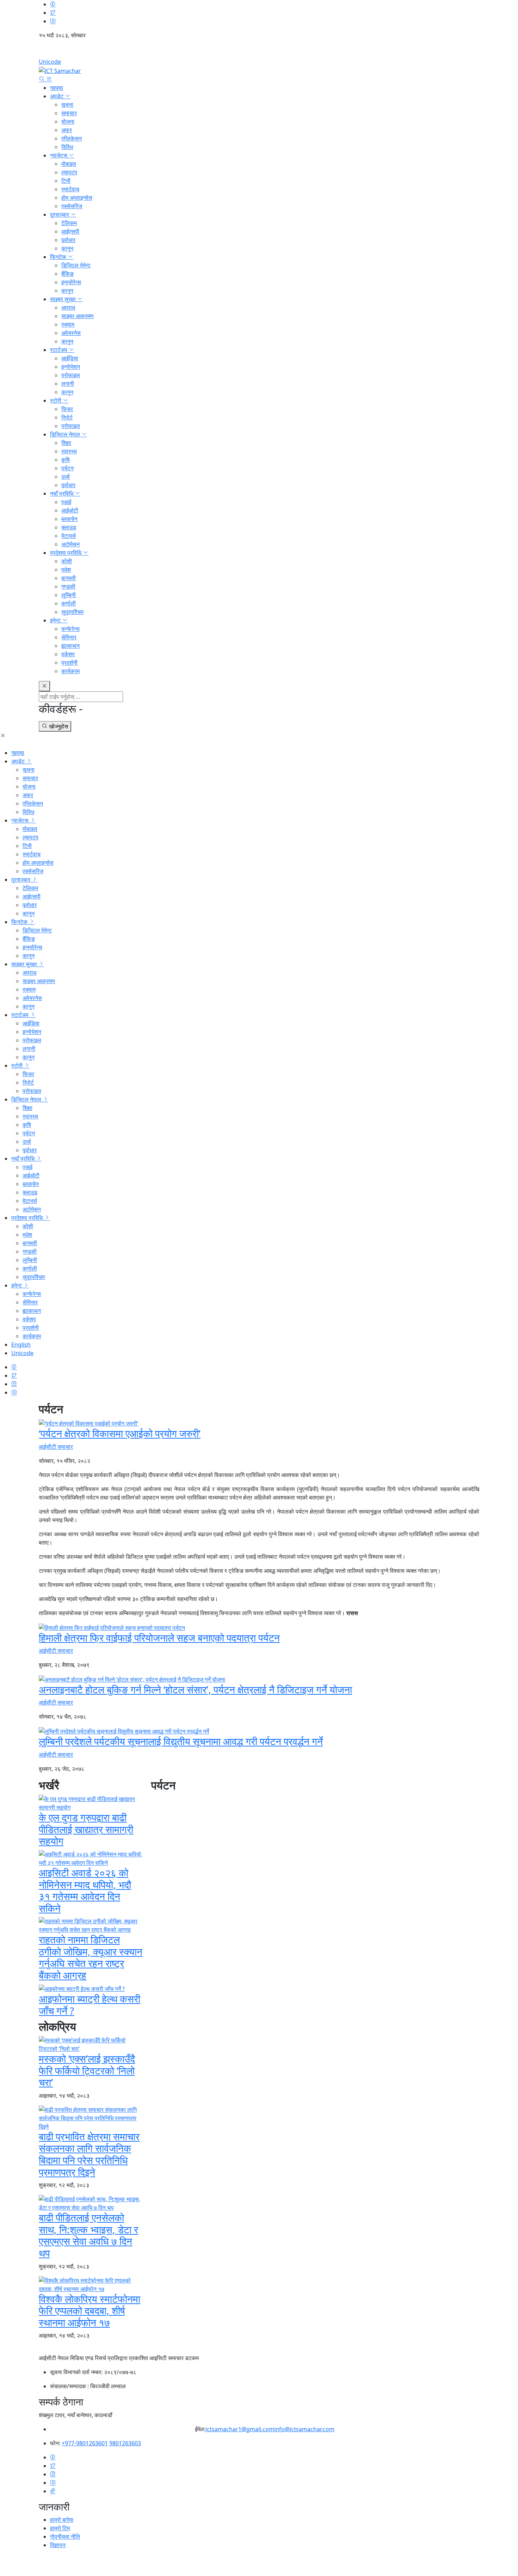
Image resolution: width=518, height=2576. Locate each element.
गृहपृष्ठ (57, 88)
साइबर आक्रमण (78, 316)
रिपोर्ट (67, 417)
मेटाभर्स (69, 536)
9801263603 (125, 2443)
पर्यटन (67, 468)
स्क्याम (68, 324)
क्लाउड (69, 527)
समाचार (69, 113)
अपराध (68, 308)
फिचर (67, 409)
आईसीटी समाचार (56, 1447)
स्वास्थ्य (69, 451)
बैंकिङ (67, 274)
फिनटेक (59, 257)
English (259, 51)
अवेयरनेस (71, 333)
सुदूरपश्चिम (72, 612)
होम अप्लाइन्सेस (77, 198)
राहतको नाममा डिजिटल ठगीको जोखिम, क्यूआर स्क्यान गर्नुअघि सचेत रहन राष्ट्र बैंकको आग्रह (91, 1957)
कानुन (67, 248)
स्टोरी (56, 401)
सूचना (67, 105)
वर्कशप (68, 654)
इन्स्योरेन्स (71, 282)
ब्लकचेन (69, 519)
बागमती (69, 578)
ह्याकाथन (70, 646)
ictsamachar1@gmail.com (240, 2429)
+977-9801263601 (85, 2443)
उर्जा (66, 477)
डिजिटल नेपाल (66, 434)
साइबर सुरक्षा (64, 299)
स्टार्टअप (59, 350)
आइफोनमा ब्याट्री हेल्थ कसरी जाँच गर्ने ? (90, 2005)
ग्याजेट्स (59, 155)
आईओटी (70, 510)
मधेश (66, 570)
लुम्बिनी (69, 595)
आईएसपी (70, 231)
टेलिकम (69, 223)
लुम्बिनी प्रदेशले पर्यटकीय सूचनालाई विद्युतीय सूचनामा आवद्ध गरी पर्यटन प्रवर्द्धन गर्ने (181, 1741)
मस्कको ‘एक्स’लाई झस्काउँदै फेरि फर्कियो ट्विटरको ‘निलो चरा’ (87, 2070)
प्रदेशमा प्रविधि (66, 553)
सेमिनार (69, 637)
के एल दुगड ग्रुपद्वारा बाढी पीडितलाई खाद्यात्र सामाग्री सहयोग (86, 1829)
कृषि (66, 460)
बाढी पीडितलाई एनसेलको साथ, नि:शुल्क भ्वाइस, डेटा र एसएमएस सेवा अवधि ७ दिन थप (88, 2235)
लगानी (68, 384)
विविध (67, 147)
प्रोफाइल (71, 375)
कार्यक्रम (70, 671)
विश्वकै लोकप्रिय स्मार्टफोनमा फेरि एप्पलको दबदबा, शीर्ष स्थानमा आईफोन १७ (90, 2311)
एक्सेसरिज (72, 206)
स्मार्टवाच (70, 189)
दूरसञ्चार (60, 215)
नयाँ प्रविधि (62, 494)
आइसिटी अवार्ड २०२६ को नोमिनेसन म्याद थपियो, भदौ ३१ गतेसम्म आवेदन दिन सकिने (85, 1890)
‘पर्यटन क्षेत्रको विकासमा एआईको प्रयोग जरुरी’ (120, 1433)
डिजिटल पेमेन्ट (76, 265)
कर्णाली (69, 603)
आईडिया (70, 358)
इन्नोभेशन (71, 367)
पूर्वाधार (68, 240)
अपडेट (57, 96)
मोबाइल (69, 164)
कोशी (67, 561)
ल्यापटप (69, 172)
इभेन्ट (56, 620)
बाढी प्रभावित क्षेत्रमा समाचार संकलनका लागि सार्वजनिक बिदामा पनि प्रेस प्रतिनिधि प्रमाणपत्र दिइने (89, 2154)
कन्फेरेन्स (70, 629)
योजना (68, 122)
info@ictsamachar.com (304, 2429)
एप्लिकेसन (72, 138)
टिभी (66, 181)
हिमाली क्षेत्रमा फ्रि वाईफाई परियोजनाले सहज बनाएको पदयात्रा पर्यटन (159, 1638)
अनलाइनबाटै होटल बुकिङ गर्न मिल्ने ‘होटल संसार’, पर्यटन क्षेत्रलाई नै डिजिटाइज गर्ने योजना (195, 1689)
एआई (66, 502)
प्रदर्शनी (69, 663)
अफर (67, 130)
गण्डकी (68, 586)
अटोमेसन (70, 544)
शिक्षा (66, 443)
